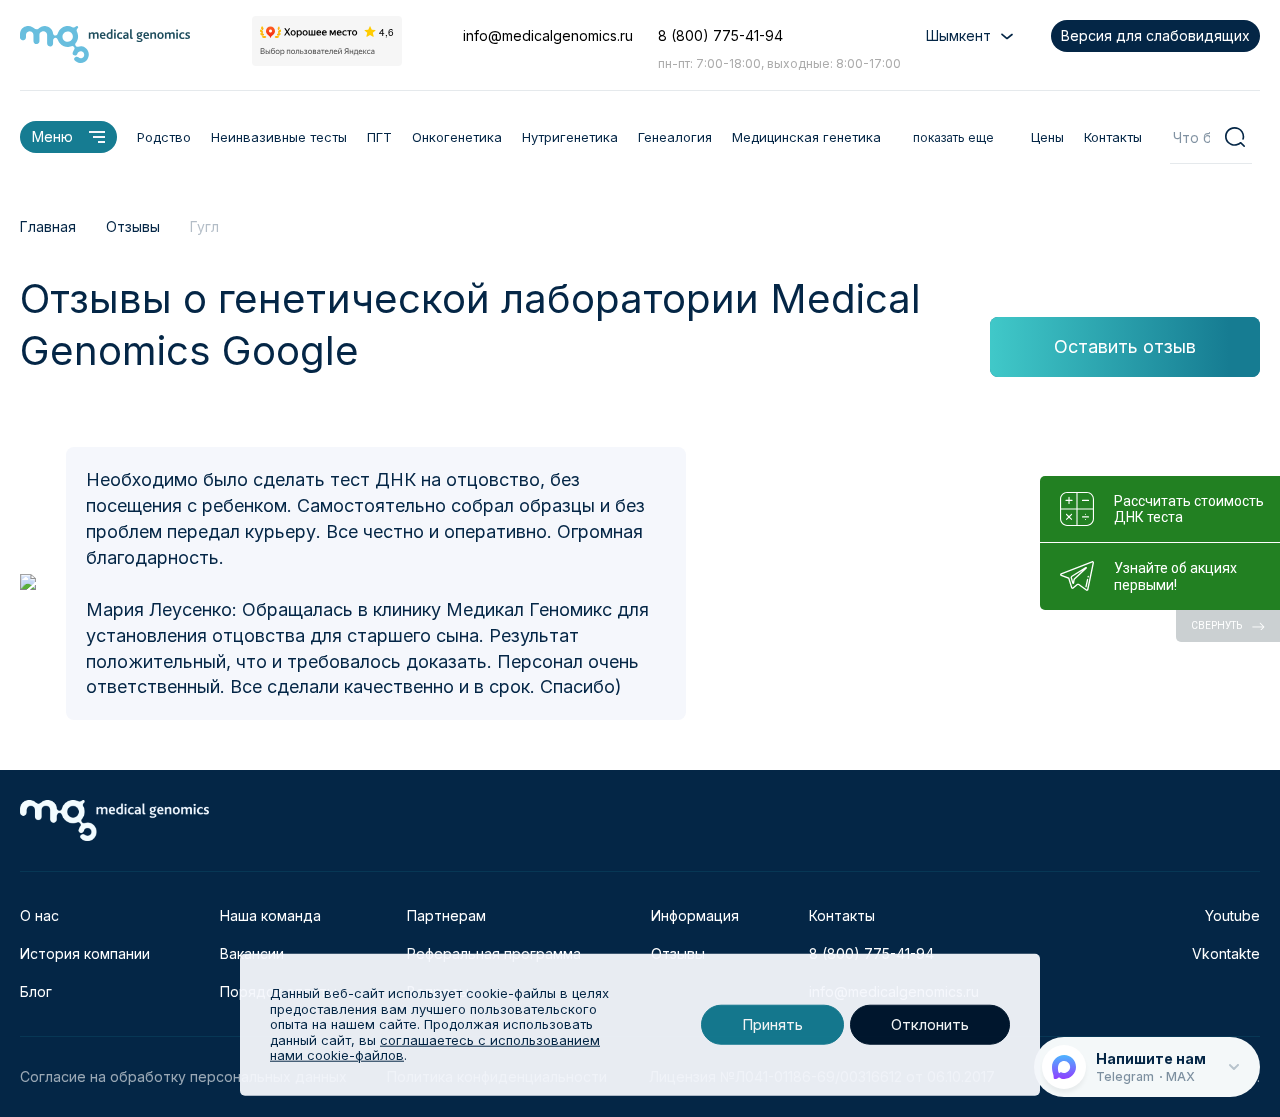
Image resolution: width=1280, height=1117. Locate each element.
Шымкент (958, 35)
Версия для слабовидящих (1155, 35)
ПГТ (379, 137)
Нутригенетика (570, 137)
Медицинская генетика (806, 137)
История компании (85, 953)
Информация (695, 915)
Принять (772, 1024)
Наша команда (270, 915)
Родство (164, 137)
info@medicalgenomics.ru (548, 35)
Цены (1047, 137)
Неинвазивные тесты (279, 137)
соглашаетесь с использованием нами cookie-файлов (435, 1048)
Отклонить (930, 1024)
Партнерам (446, 915)
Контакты (1113, 137)
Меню (52, 136)
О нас (39, 915)
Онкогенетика (457, 137)
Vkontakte (1226, 953)
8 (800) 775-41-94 (720, 35)
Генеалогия (675, 137)
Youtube (1232, 915)
